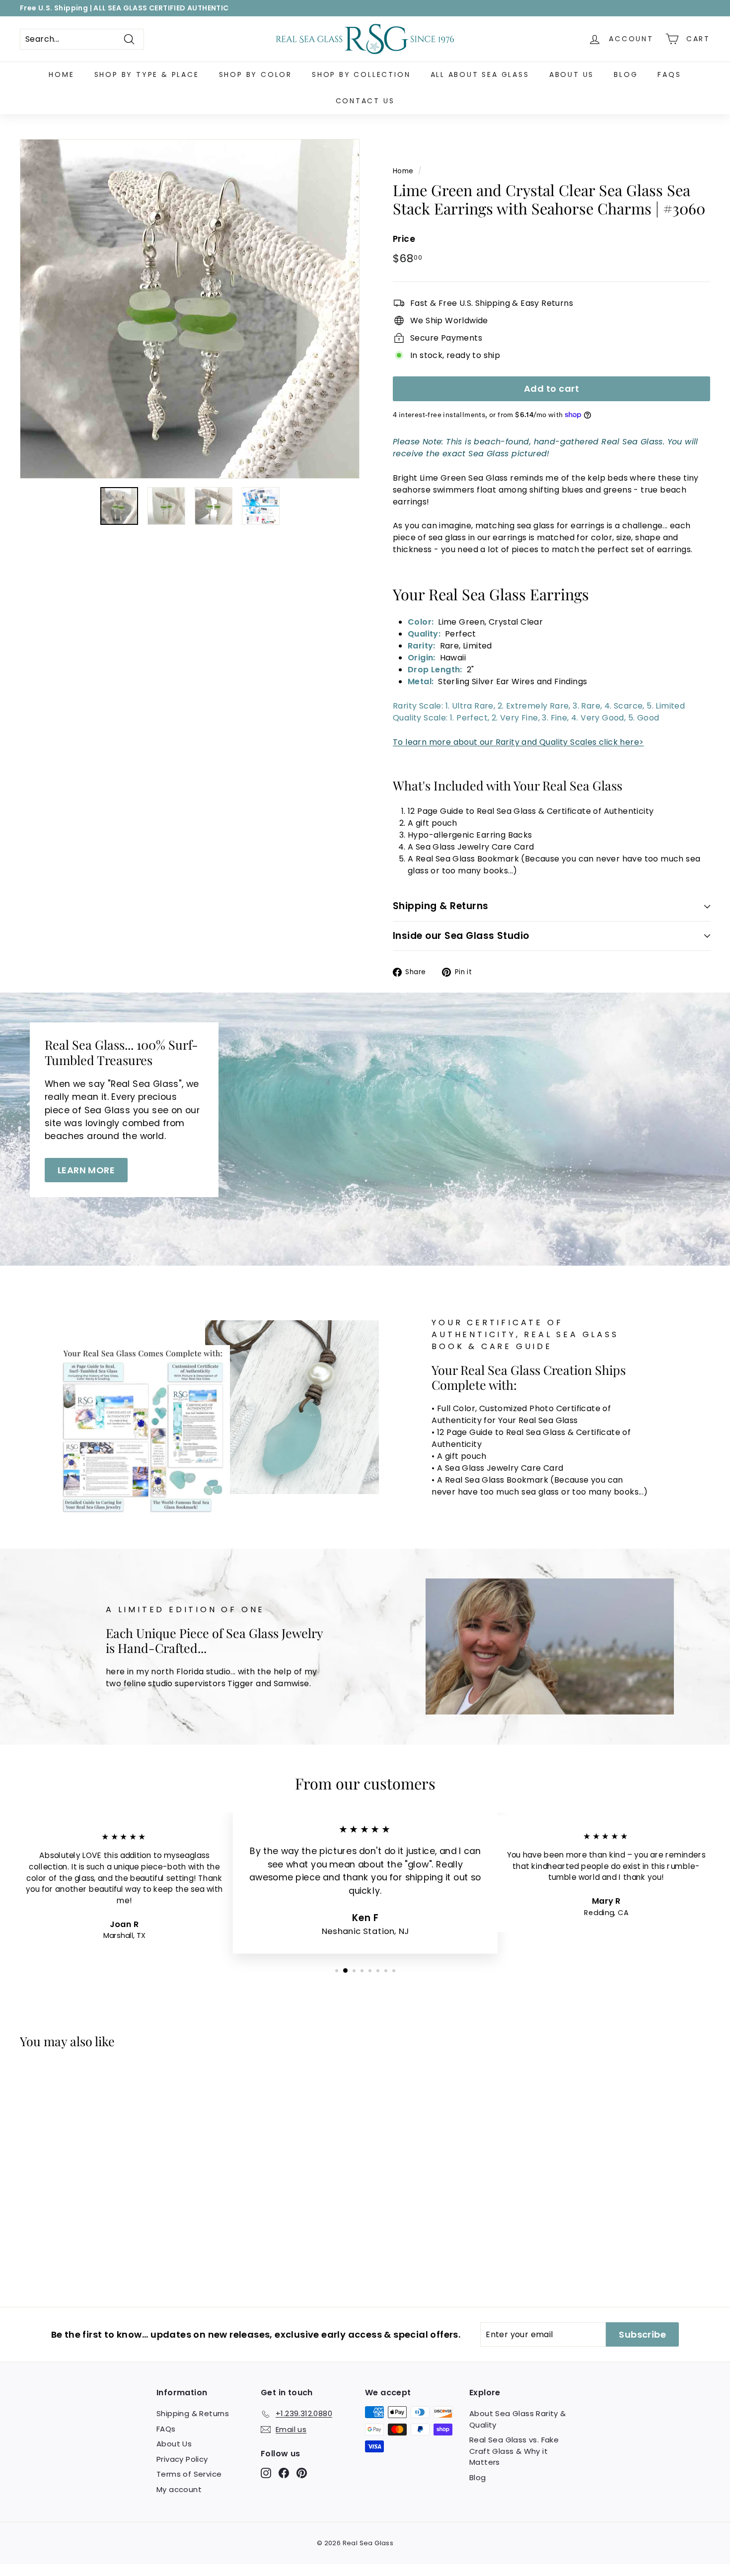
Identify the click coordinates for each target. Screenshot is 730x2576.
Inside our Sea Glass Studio (461, 936)
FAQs (669, 74)
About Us (572, 74)
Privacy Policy (182, 2459)
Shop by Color (255, 74)
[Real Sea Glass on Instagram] (266, 2473)
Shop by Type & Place (147, 74)
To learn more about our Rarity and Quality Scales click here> (518, 742)
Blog (626, 74)
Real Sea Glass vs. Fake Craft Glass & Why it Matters (514, 2451)
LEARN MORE (86, 1170)
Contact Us (365, 101)
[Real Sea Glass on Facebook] (284, 2473)
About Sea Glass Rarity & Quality (518, 2419)
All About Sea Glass (480, 74)
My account (179, 2489)
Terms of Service (189, 2474)
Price (404, 239)
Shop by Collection (361, 74)
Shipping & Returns (441, 906)
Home (61, 74)
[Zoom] (190, 309)
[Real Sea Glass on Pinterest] (302, 2473)
